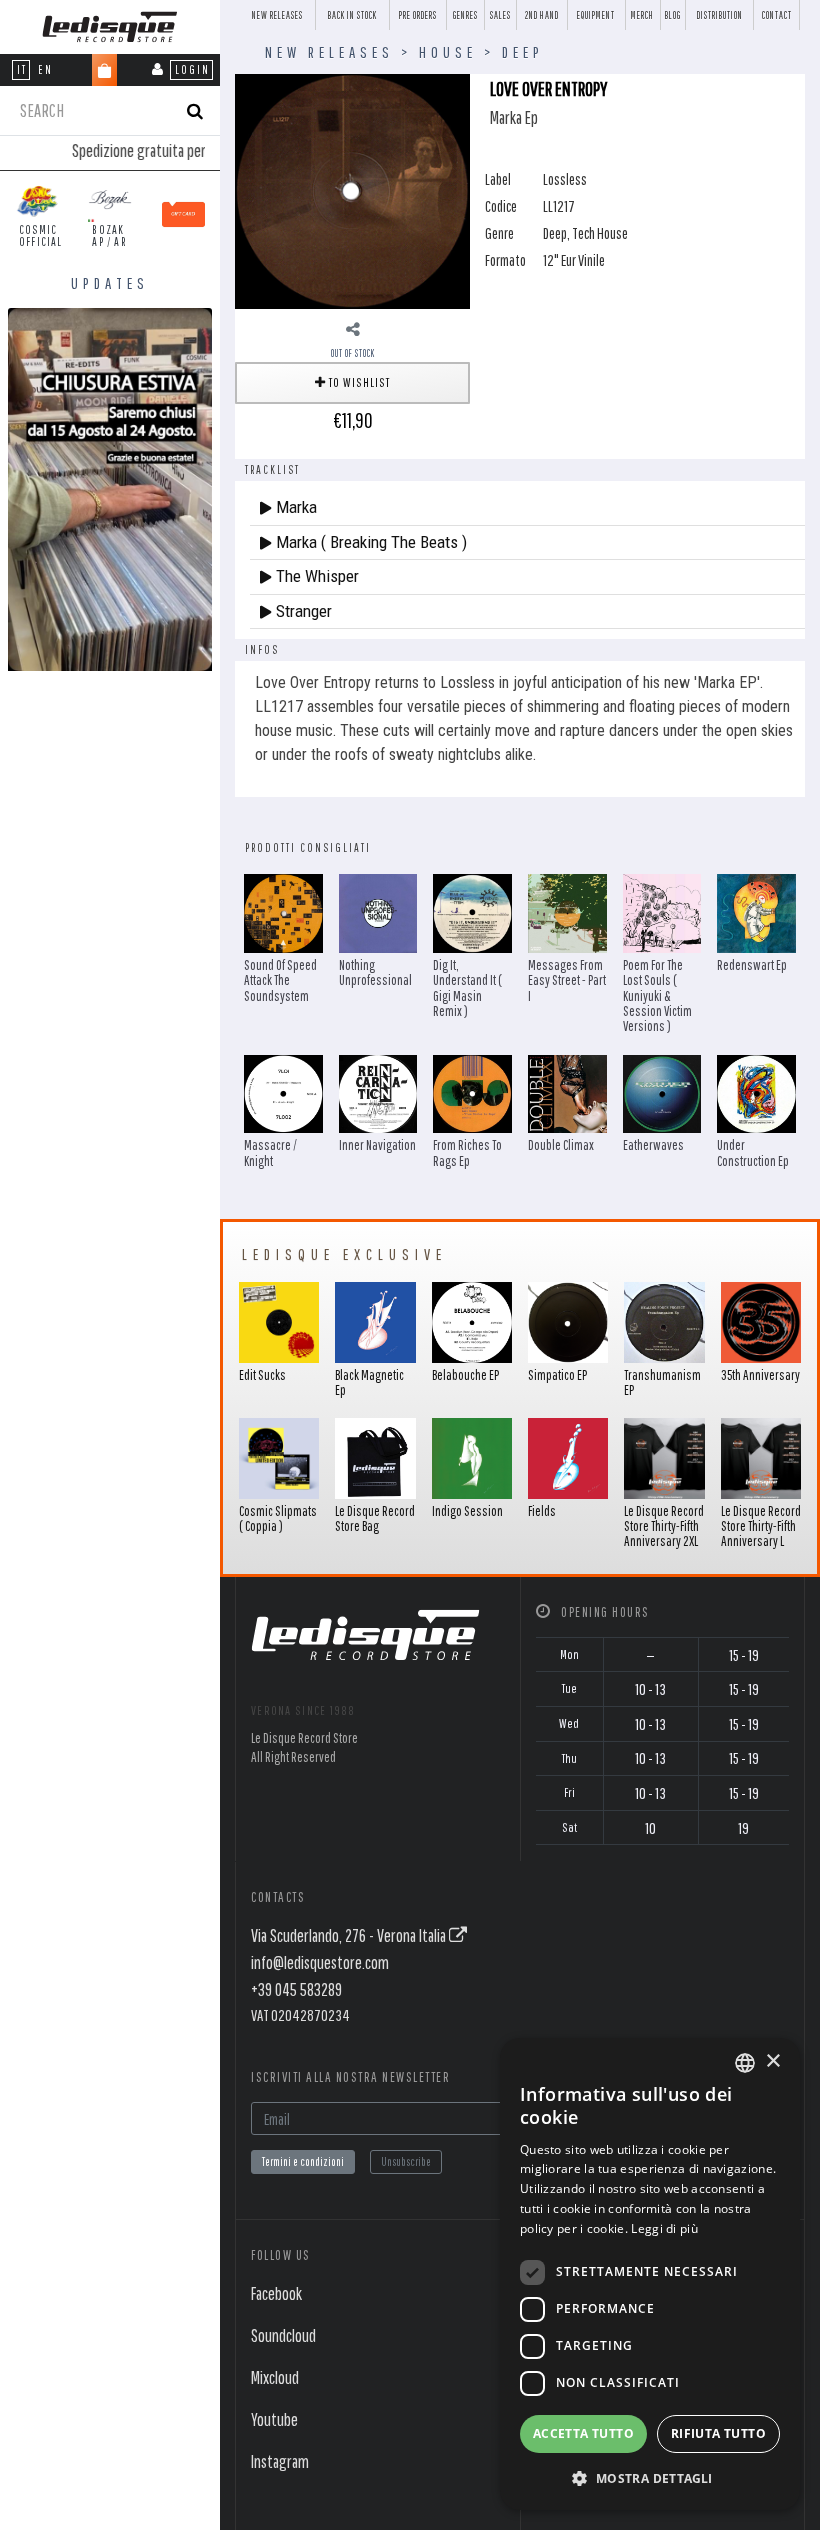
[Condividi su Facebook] (353, 329)
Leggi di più (664, 2228)
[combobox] (745, 2063)
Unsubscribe (406, 2161)
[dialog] (650, 2274)
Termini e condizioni (303, 2161)
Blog (673, 15)
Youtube (274, 2419)
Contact (777, 15)
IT (22, 69)
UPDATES (110, 283)
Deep (523, 52)
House (448, 52)
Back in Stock (352, 15)
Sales (500, 15)
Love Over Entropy (548, 88)
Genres (465, 15)
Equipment (596, 15)
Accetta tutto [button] (583, 2433)
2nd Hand (542, 15)
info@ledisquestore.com (320, 1962)
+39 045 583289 (296, 1989)
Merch (642, 15)
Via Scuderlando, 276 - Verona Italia (350, 1935)
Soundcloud (283, 2335)
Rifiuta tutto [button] (718, 2433)
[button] (650, 2478)
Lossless (565, 179)
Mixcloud (275, 2377)
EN (45, 69)
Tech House (600, 233)
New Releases (277, 15)
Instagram (280, 2461)
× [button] (772, 2061)
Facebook (276, 2293)
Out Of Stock (353, 353)
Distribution (720, 15)
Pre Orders (418, 15)
